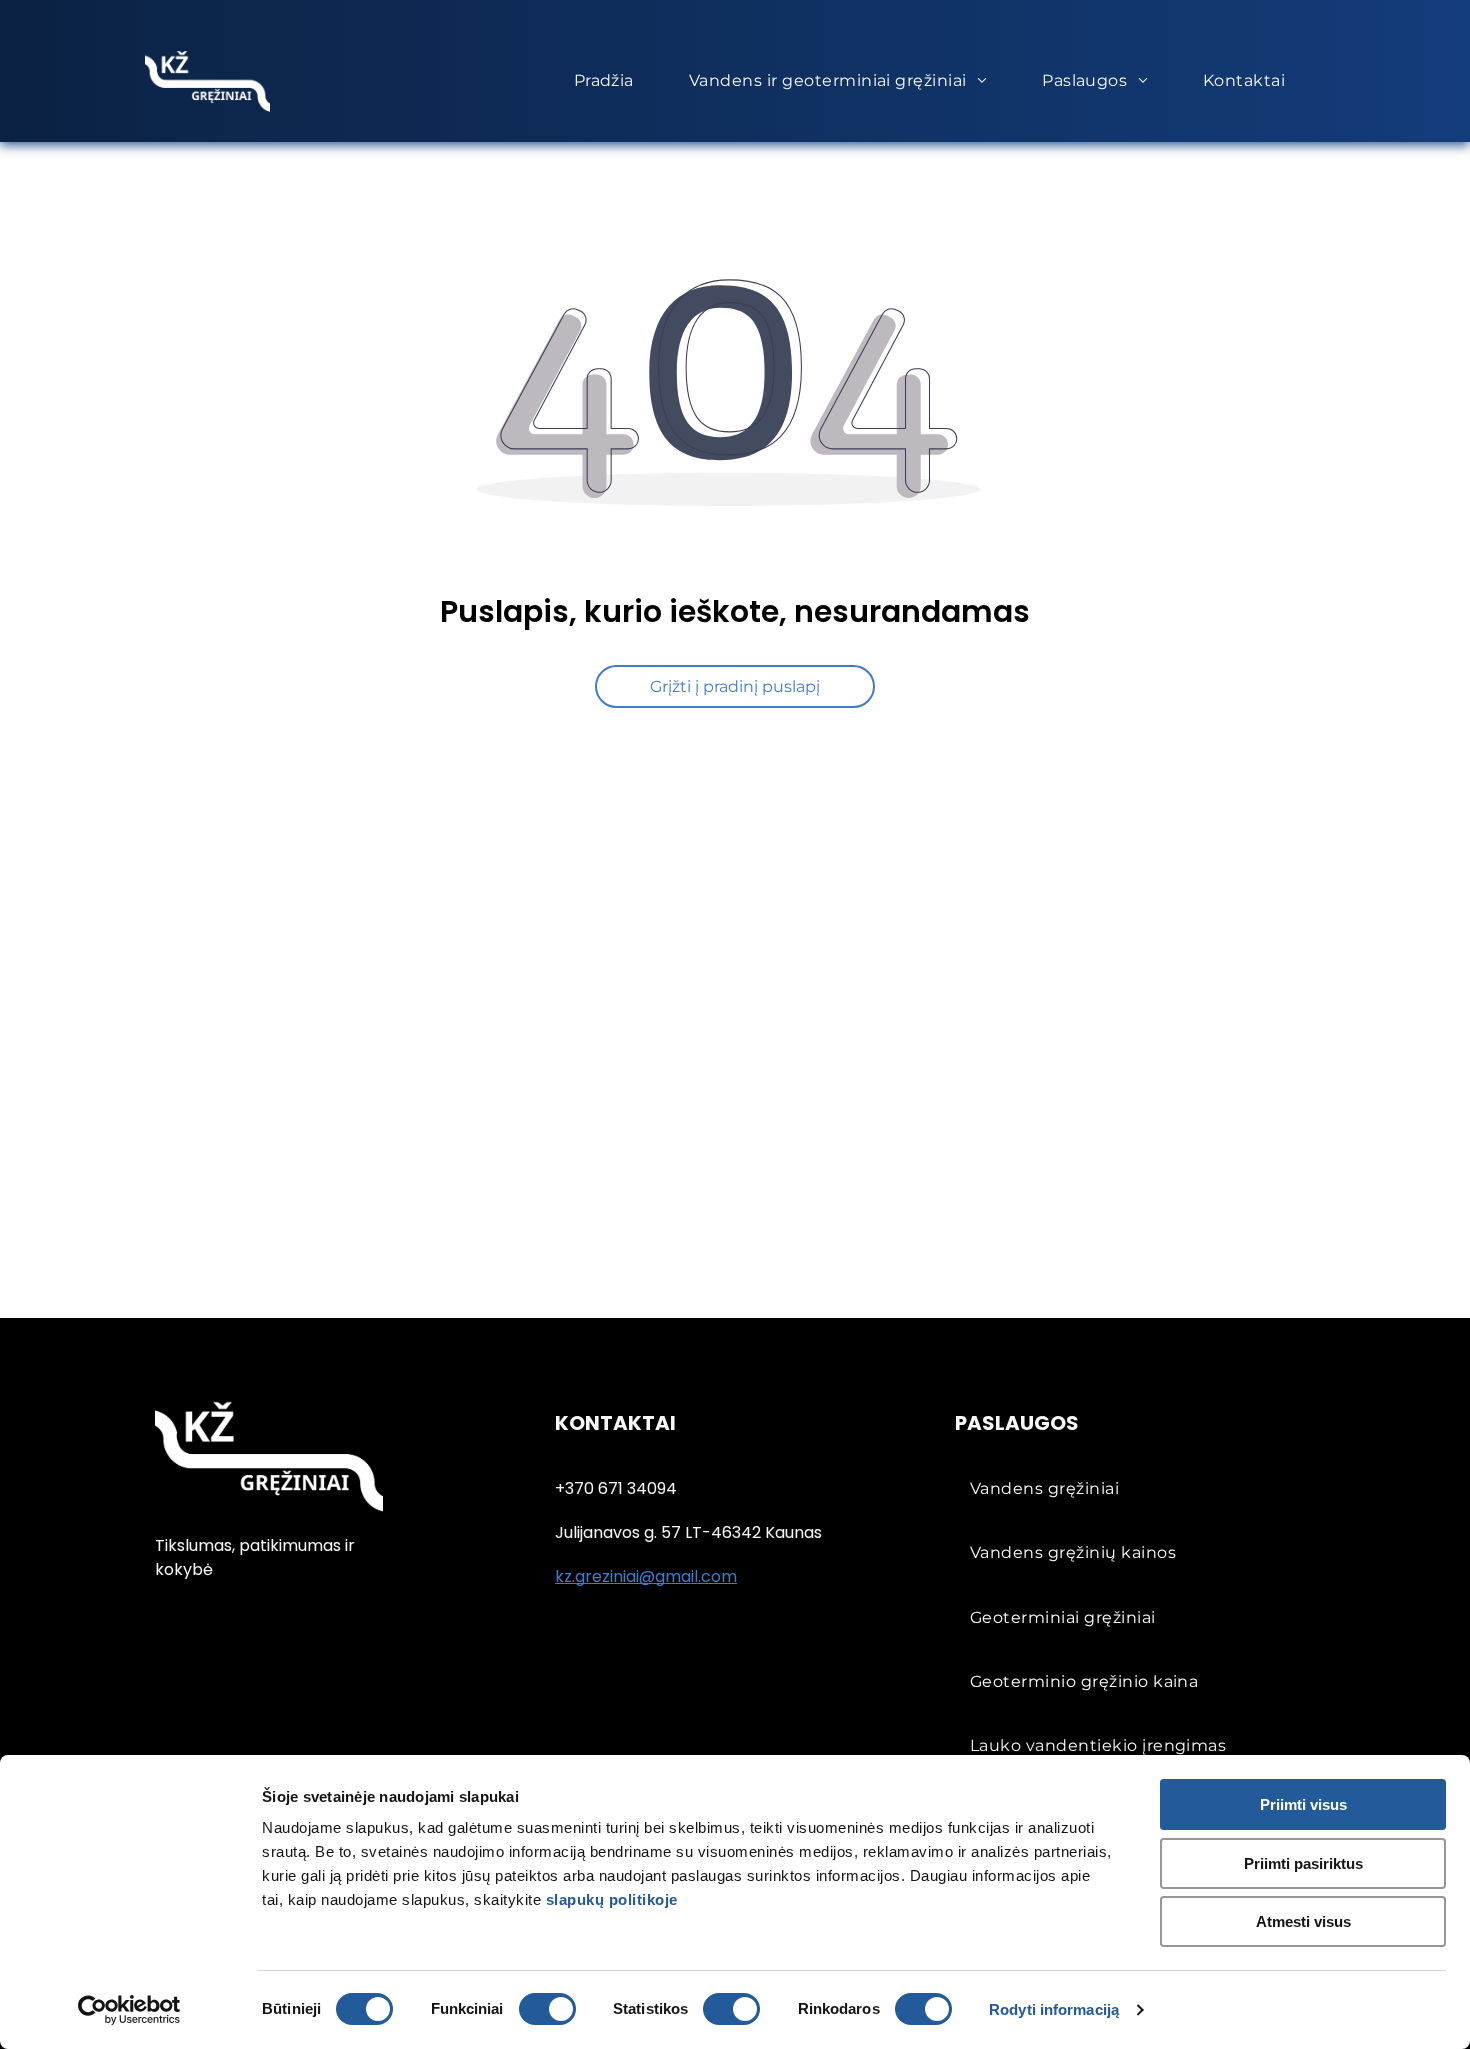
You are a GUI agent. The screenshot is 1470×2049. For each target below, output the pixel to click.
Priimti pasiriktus (1303, 1863)
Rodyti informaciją (1054, 2009)
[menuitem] (611, 81)
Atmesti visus (1303, 1921)
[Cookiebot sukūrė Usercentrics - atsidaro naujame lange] (129, 2010)
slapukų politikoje (612, 1899)
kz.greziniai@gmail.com (646, 1576)
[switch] (547, 2009)
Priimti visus (1303, 1804)
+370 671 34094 (616, 1488)
